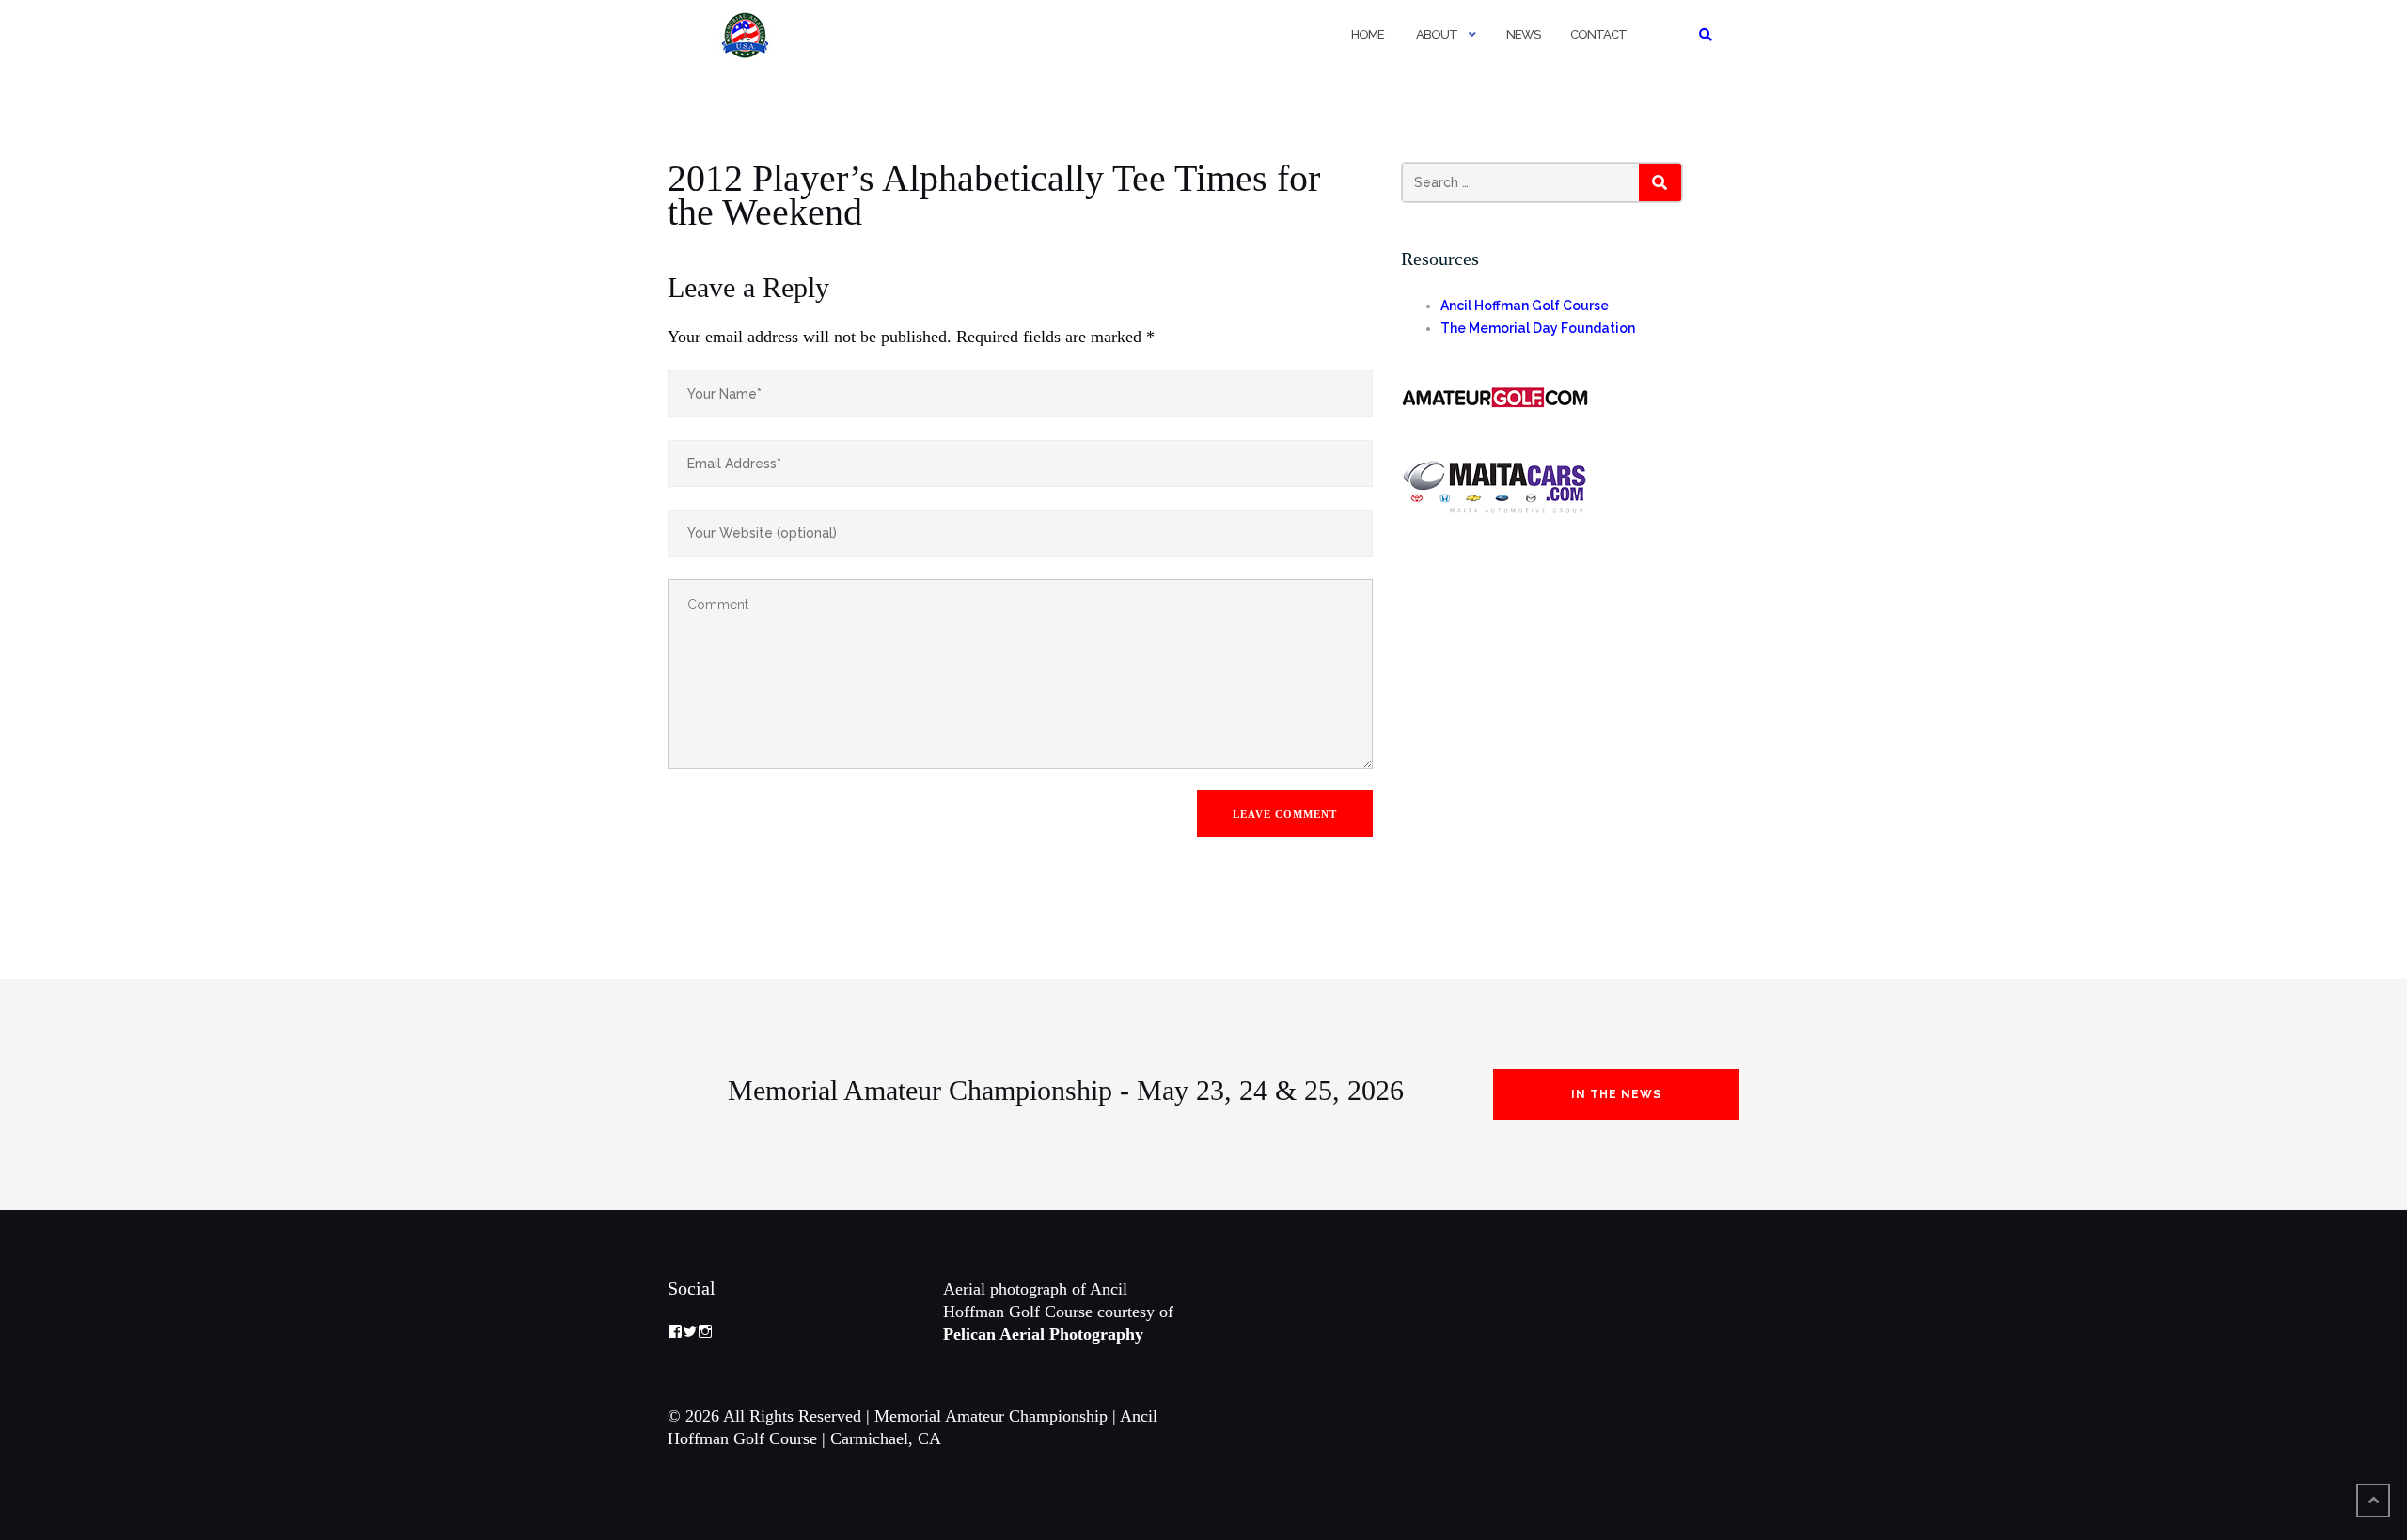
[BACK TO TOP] (2373, 1501)
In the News (1616, 1094)
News (1523, 34)
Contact (1598, 34)
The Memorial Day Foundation (1538, 328)
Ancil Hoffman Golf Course (1525, 306)
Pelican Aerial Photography (1043, 1334)
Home (1367, 34)
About (1436, 34)
